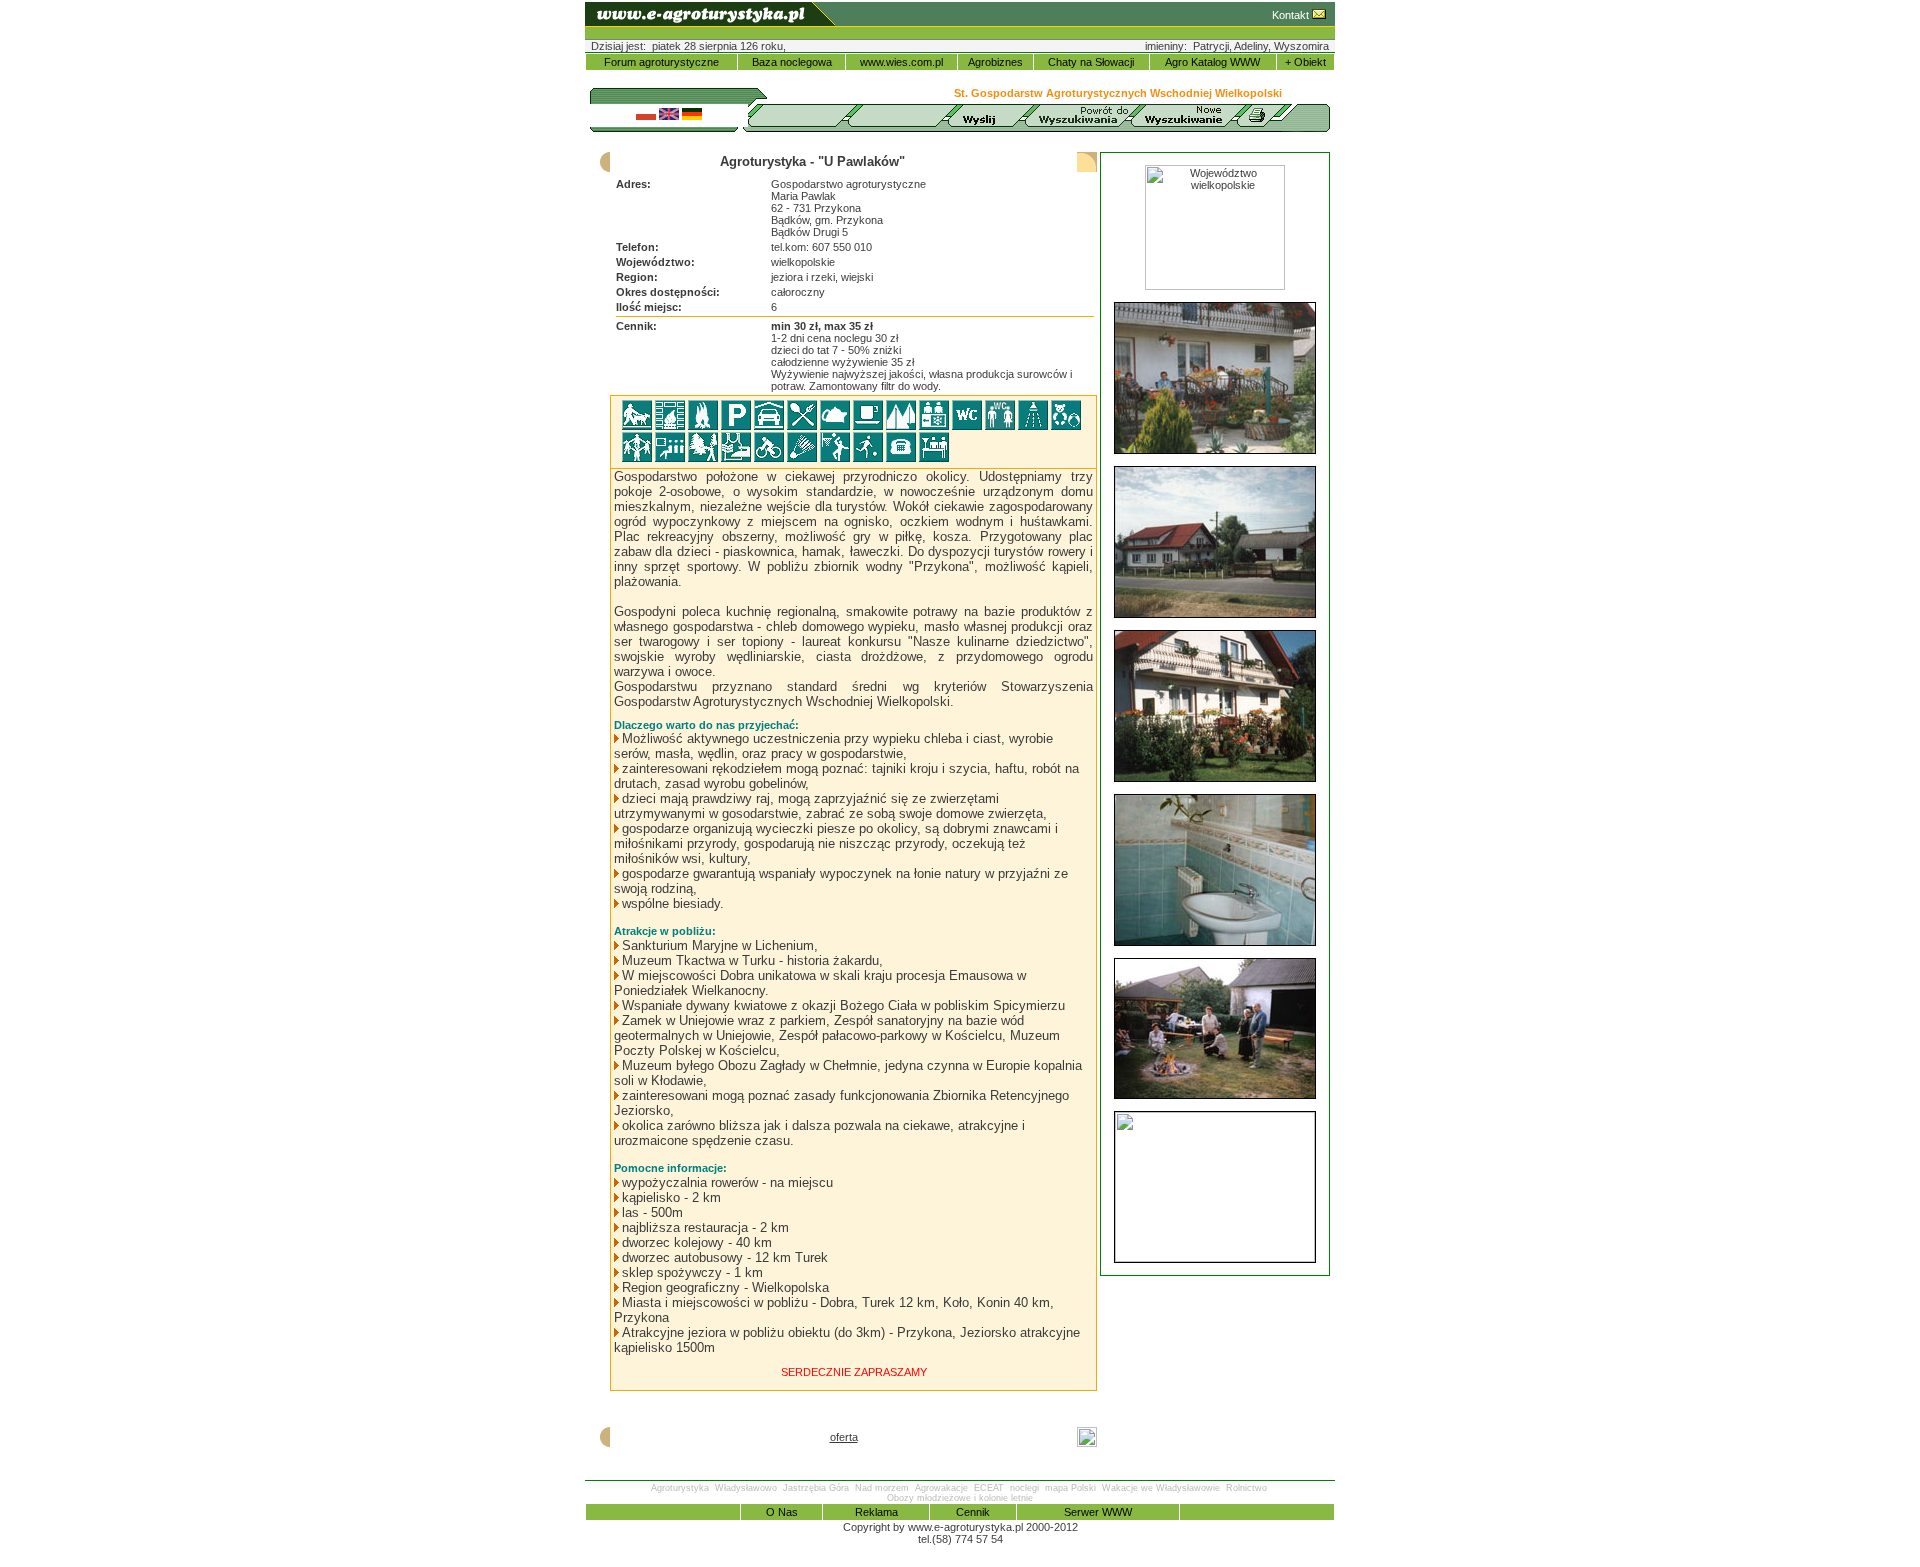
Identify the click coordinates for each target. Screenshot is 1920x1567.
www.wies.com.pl (901, 62)
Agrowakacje (941, 1488)
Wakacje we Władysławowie (1161, 1488)
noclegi (1024, 1488)
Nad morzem (882, 1488)
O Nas (782, 1512)
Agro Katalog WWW (1212, 62)
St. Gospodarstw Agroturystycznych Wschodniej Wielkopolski (1118, 93)
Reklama (876, 1512)
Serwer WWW (1098, 1512)
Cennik (973, 1512)
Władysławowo (746, 1488)
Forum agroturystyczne (661, 62)
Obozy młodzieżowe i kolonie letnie (960, 1498)
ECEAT (989, 1488)
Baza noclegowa (792, 62)
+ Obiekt (1305, 62)
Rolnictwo (1246, 1488)
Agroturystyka (680, 1488)
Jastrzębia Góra (816, 1488)
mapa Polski (1070, 1488)
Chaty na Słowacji (1091, 62)
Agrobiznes (995, 62)
